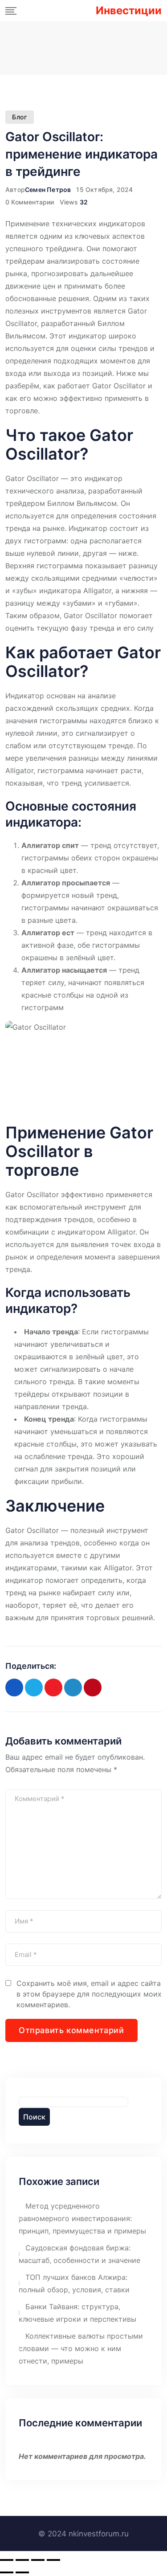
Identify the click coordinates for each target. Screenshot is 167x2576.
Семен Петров (48, 190)
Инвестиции (129, 11)
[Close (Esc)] (7, 2560)
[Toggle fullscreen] (38, 2560)
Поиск (34, 2117)
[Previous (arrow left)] (7, 2572)
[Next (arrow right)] (22, 2572)
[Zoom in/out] (53, 2560)
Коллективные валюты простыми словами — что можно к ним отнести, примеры (81, 2348)
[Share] (22, 2560)
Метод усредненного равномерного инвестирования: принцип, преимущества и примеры (82, 2218)
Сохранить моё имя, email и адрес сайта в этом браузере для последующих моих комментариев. (89, 1994)
